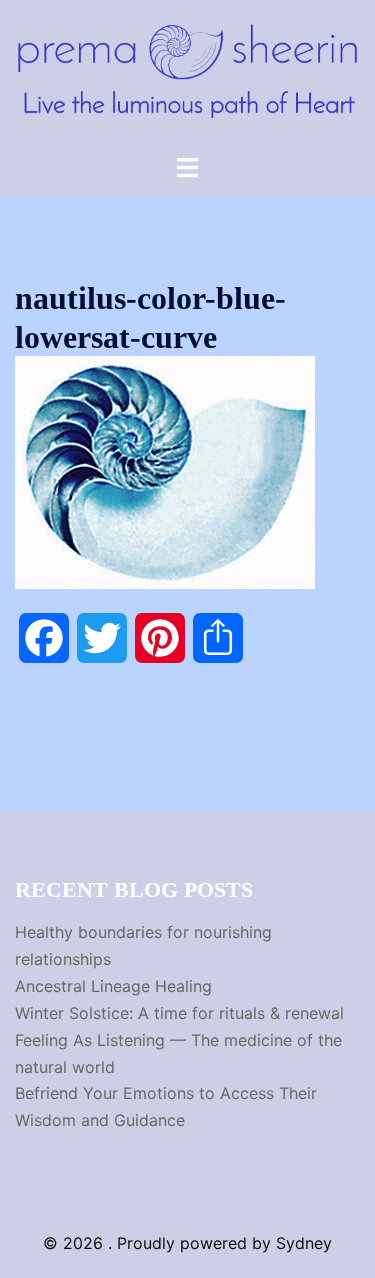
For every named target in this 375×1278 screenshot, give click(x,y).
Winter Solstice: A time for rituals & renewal (179, 1013)
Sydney (304, 1243)
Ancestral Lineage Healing (113, 986)
